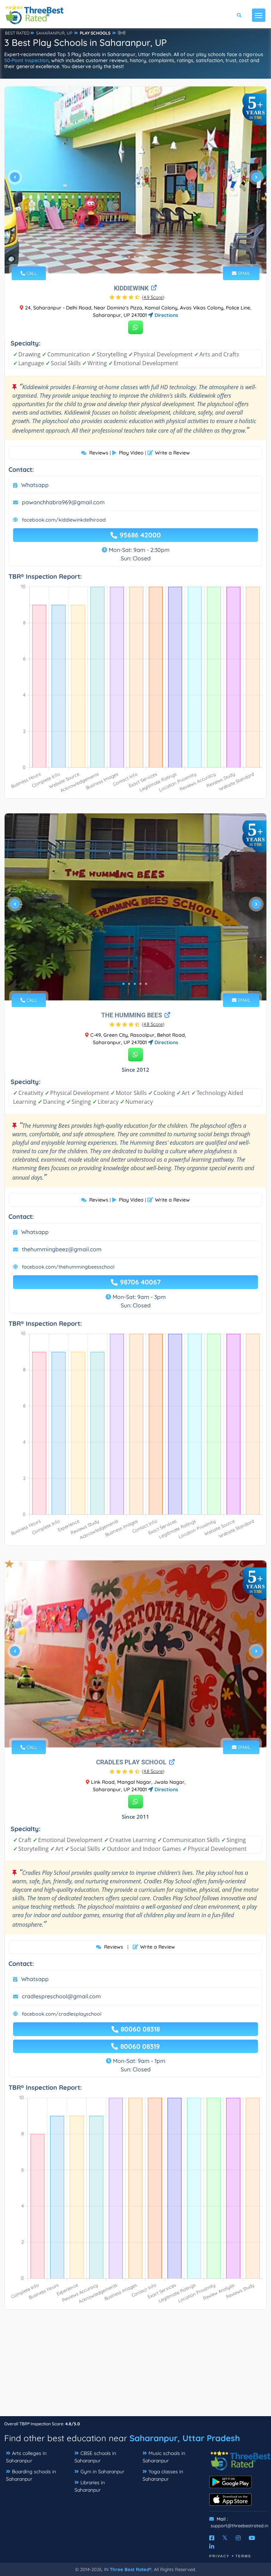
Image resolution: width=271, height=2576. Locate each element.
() (153, 297)
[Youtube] (252, 2538)
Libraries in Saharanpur (90, 2486)
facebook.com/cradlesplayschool (62, 2014)
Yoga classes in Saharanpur (163, 2475)
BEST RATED (17, 33)
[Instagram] (238, 2538)
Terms (243, 2556)
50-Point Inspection (26, 60)
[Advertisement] (135, 2366)
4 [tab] (140, 257)
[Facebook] (212, 2538)
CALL (31, 273)
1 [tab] (124, 257)
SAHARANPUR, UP (54, 33)
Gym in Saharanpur (102, 2472)
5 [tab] (146, 257)
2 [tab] (129, 257)
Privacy (219, 2556)
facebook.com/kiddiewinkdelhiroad (64, 520)
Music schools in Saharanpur (164, 2457)
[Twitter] (225, 2538)
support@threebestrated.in (240, 2526)
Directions (166, 315)
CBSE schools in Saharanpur (95, 2457)
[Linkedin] (212, 2546)
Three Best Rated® (131, 2569)
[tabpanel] (135, 180)
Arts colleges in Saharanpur (26, 2457)
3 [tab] (135, 257)
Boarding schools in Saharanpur (31, 2475)
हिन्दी (122, 33)
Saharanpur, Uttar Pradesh (185, 2438)
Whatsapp (35, 485)
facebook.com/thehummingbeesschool (68, 1267)
